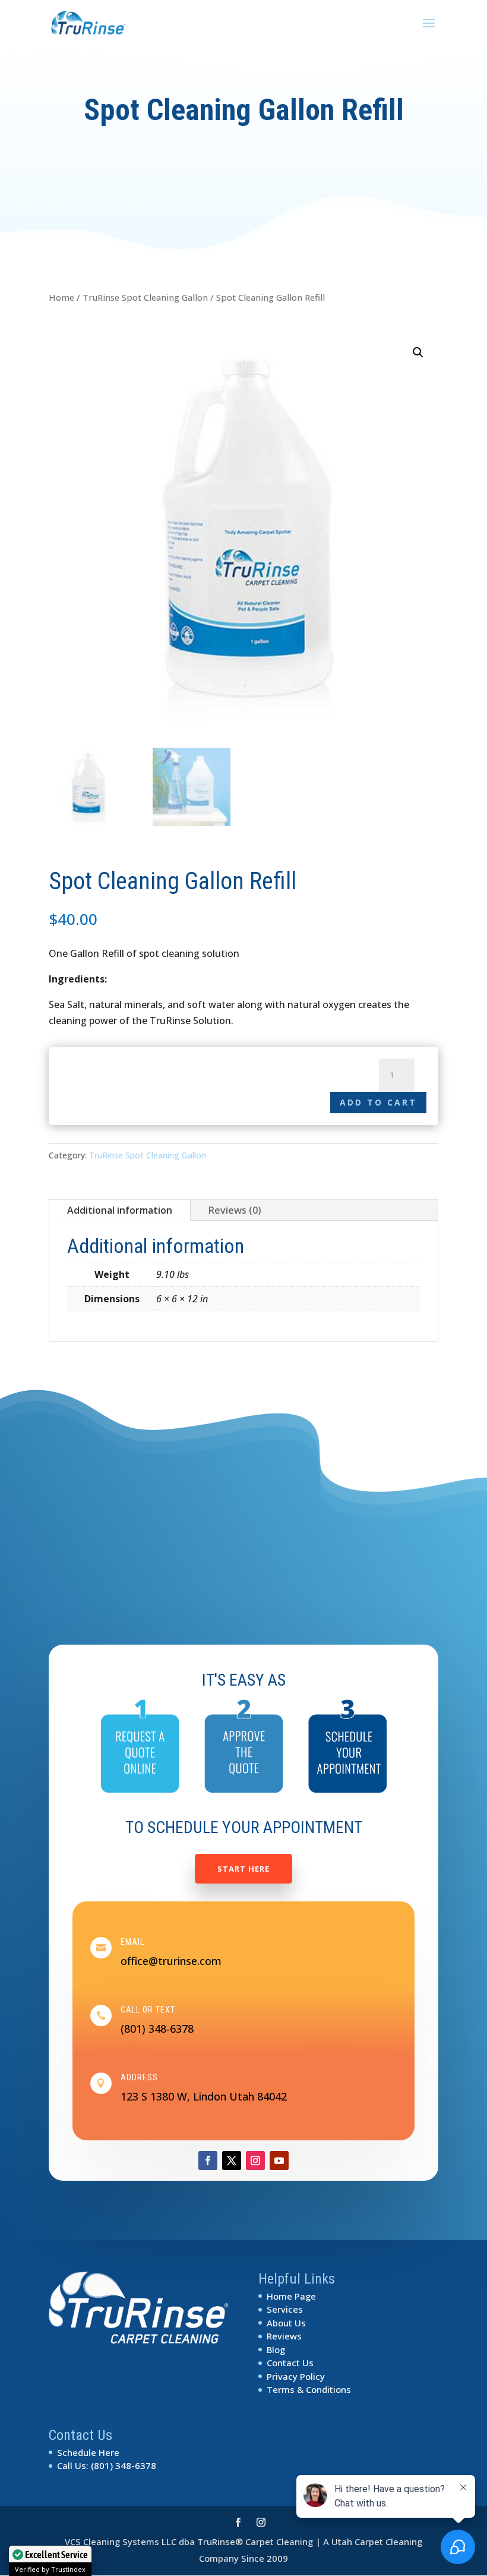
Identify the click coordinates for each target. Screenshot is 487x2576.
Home (61, 297)
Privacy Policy (296, 2376)
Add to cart (378, 1102)
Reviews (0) (235, 1210)
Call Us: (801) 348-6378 (107, 2465)
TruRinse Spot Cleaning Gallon (145, 297)
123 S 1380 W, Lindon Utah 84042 (204, 2096)
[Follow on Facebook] (208, 2161)
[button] (418, 352)
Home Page (291, 2296)
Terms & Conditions (309, 2389)
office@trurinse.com (171, 1961)
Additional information (120, 1210)
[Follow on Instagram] (255, 2161)
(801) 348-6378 (157, 2029)
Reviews (284, 2336)
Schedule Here (88, 2452)
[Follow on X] (232, 2161)
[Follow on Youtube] (279, 2161)
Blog (276, 2350)
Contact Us (290, 2363)
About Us (286, 2323)
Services (285, 2309)
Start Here (243, 1869)
